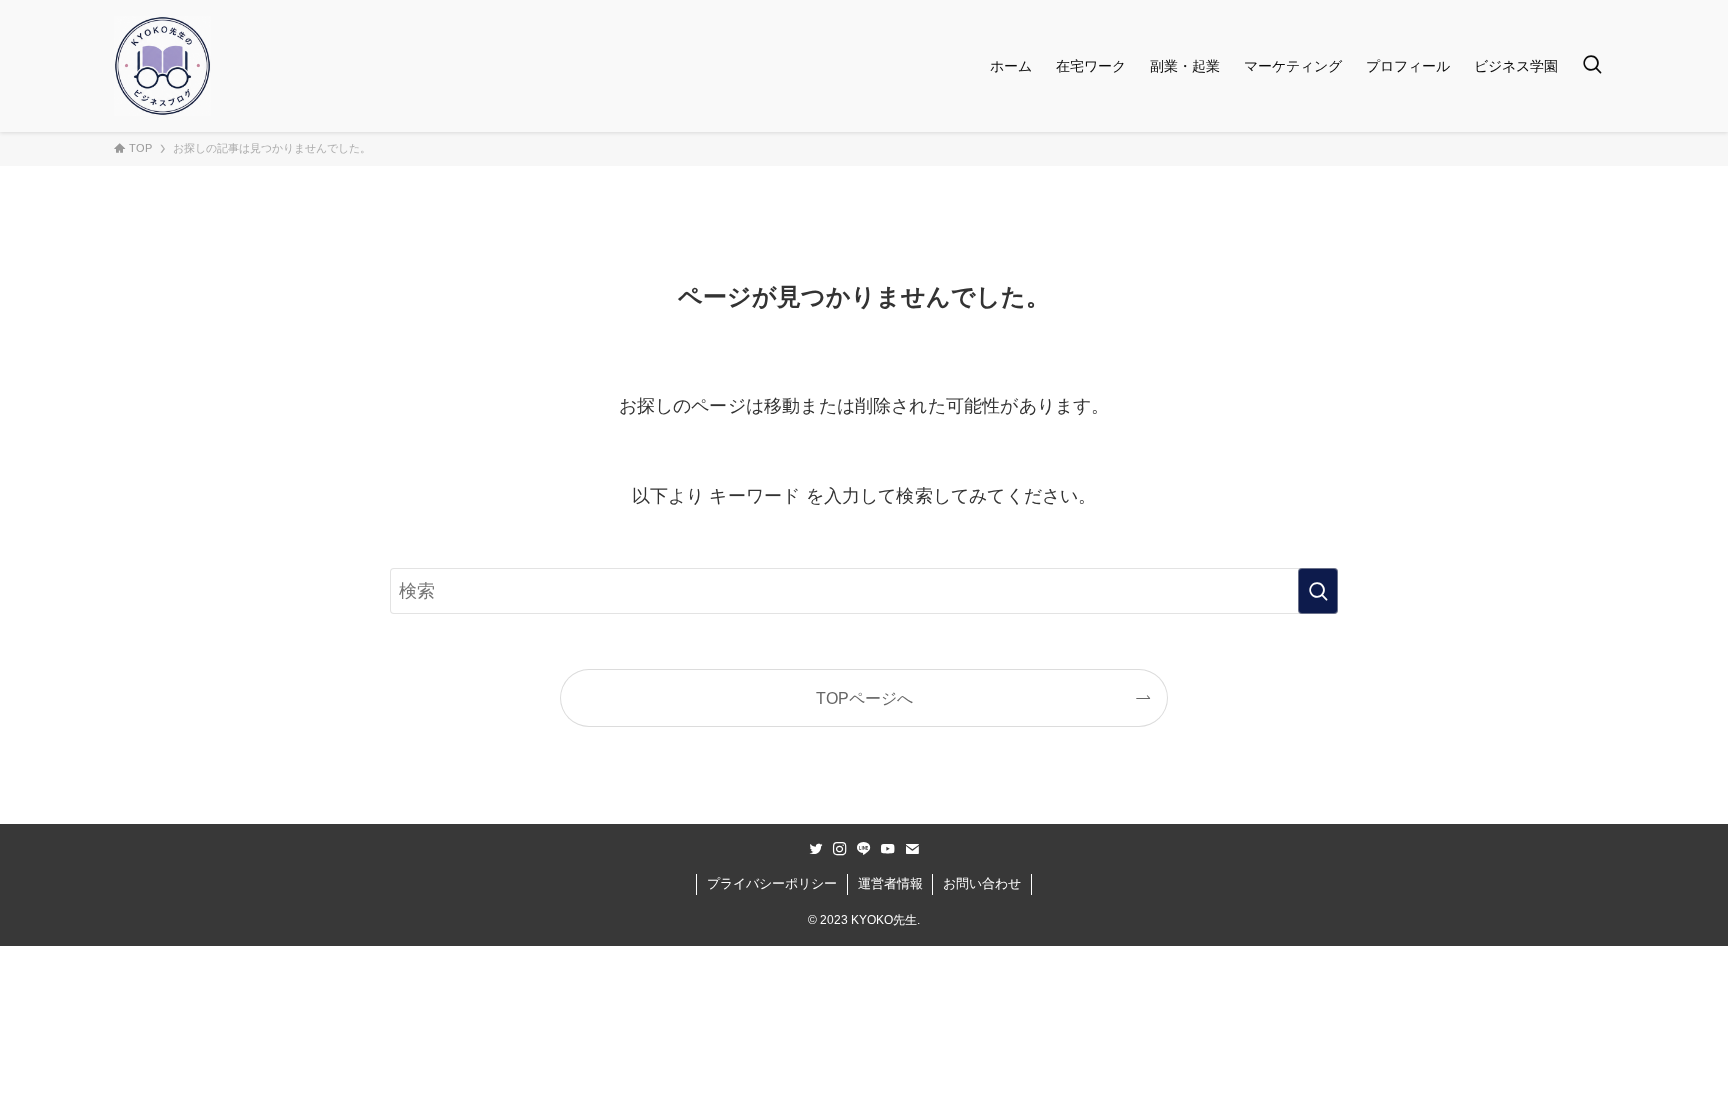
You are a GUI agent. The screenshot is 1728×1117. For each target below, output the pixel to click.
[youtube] (888, 849)
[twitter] (816, 849)
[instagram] (840, 849)
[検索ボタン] (1592, 66)
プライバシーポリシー (772, 883)
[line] (864, 849)
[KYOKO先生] (162, 66)
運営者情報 (890, 883)
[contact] (912, 849)
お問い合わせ (982, 883)
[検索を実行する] (1318, 591)
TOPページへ (864, 698)
